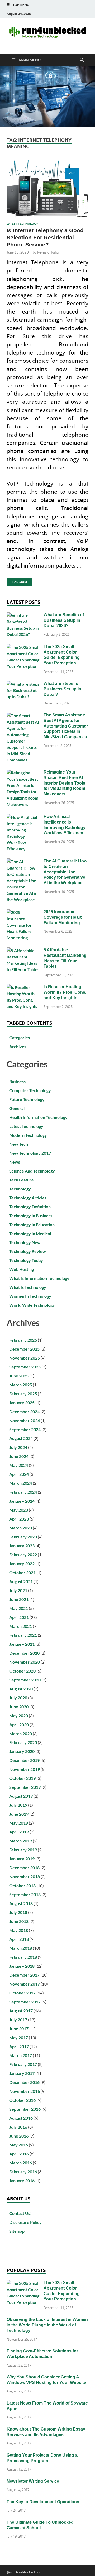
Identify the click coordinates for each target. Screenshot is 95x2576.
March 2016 (21, 2163)
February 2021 (23, 1635)
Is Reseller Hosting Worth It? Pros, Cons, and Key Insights (65, 992)
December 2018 (24, 1868)
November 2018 (25, 1877)
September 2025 (25, 1367)
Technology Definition (30, 1207)
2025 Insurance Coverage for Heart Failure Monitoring (63, 917)
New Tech (19, 1144)
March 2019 (21, 1841)
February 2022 (23, 1555)
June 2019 (19, 1814)
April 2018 (19, 1939)
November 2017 (25, 1984)
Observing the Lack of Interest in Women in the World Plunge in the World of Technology (47, 2325)
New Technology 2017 (30, 1153)
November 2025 (25, 1358)
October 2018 (22, 1885)
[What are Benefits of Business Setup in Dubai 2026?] (23, 615)
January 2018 (22, 1966)
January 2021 (22, 1644)
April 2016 (19, 2154)
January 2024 (22, 1501)
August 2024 (21, 1438)
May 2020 (19, 1716)
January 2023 (22, 1546)
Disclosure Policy (25, 2222)
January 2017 (22, 2073)
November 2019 (25, 1769)
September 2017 (25, 2002)
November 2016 (25, 2091)
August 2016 (21, 2118)
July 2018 (18, 1912)
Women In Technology (30, 1296)
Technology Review (28, 1251)
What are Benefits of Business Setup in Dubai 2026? (64, 620)
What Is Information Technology (39, 1278)
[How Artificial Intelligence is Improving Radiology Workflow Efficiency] (23, 817)
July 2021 (18, 1590)
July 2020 (18, 1698)
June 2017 (19, 2029)
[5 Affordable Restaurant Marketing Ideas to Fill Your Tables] (23, 950)
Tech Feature (22, 1180)
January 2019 (22, 1859)
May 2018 (19, 1930)
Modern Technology (28, 1135)
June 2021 (19, 1599)
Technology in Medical (30, 1233)
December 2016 (24, 2082)
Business (17, 1081)
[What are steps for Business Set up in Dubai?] (23, 684)
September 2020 (25, 1680)
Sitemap (17, 2231)
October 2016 (22, 2100)
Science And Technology (32, 1171)
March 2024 (21, 1483)
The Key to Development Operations (43, 2502)
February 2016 (23, 2172)
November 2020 (25, 1662)
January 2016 (22, 2181)
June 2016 (19, 2136)
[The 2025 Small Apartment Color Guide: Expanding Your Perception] (23, 647)
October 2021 (22, 1572)
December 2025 (24, 1349)
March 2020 (21, 1733)
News (15, 1162)
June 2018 (19, 1921)
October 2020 (22, 1671)
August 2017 (21, 2011)
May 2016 (19, 2145)
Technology (20, 1189)
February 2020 (23, 1742)
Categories (20, 1037)
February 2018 (23, 1957)
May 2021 (19, 1608)
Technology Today (26, 1260)
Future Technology (27, 1099)
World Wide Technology (32, 1305)
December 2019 (24, 1760)
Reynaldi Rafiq (48, 252)
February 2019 (23, 1850)
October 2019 (22, 1778)
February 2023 (23, 1537)
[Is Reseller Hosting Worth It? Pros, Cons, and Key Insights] (23, 987)
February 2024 (23, 1492)
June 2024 (19, 1456)
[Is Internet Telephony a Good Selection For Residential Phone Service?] (47, 189)
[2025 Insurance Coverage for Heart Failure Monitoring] (23, 912)
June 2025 (19, 1376)
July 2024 (18, 1447)
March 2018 (21, 1948)
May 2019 (19, 1823)
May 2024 (19, 1465)
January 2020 (22, 1751)
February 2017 (23, 2064)
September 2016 (25, 2109)
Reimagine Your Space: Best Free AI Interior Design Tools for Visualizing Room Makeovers (64, 783)
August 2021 (21, 1581)
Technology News (26, 1242)
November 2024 (25, 1420)
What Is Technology (28, 1287)
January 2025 (22, 1403)
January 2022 (22, 1564)
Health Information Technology (38, 1117)
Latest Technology (22, 224)
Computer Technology (30, 1090)
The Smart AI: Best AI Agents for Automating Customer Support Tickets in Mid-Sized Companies (66, 726)
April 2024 (19, 1474)
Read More (17, 581)
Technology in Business (31, 1216)
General (17, 1108)
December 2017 (24, 1975)
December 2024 (24, 1411)
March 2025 (21, 1385)
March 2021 (21, 1626)
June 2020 (19, 1707)
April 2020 (19, 1724)
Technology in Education (32, 1224)
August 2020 (21, 1689)
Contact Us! (20, 2213)
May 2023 (19, 1510)
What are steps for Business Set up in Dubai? (62, 689)
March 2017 (21, 2055)
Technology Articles (28, 1198)
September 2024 (25, 1429)
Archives (18, 1046)
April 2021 (19, 1617)
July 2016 (18, 2127)
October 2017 (22, 1993)
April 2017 (19, 2046)
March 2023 (21, 1528)
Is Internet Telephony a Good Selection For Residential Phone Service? (45, 238)
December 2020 (24, 1653)
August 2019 (21, 1796)
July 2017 (18, 2020)
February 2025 (23, 1394)
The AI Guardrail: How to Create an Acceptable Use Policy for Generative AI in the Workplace (65, 872)
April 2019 (19, 1832)
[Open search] (82, 60)
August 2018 (21, 1903)
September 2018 (25, 1894)
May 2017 (19, 2037)
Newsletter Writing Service (33, 2481)
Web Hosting (22, 1269)
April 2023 (19, 1519)
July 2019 (18, 1805)
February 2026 (23, 1340)
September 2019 (25, 1787)
